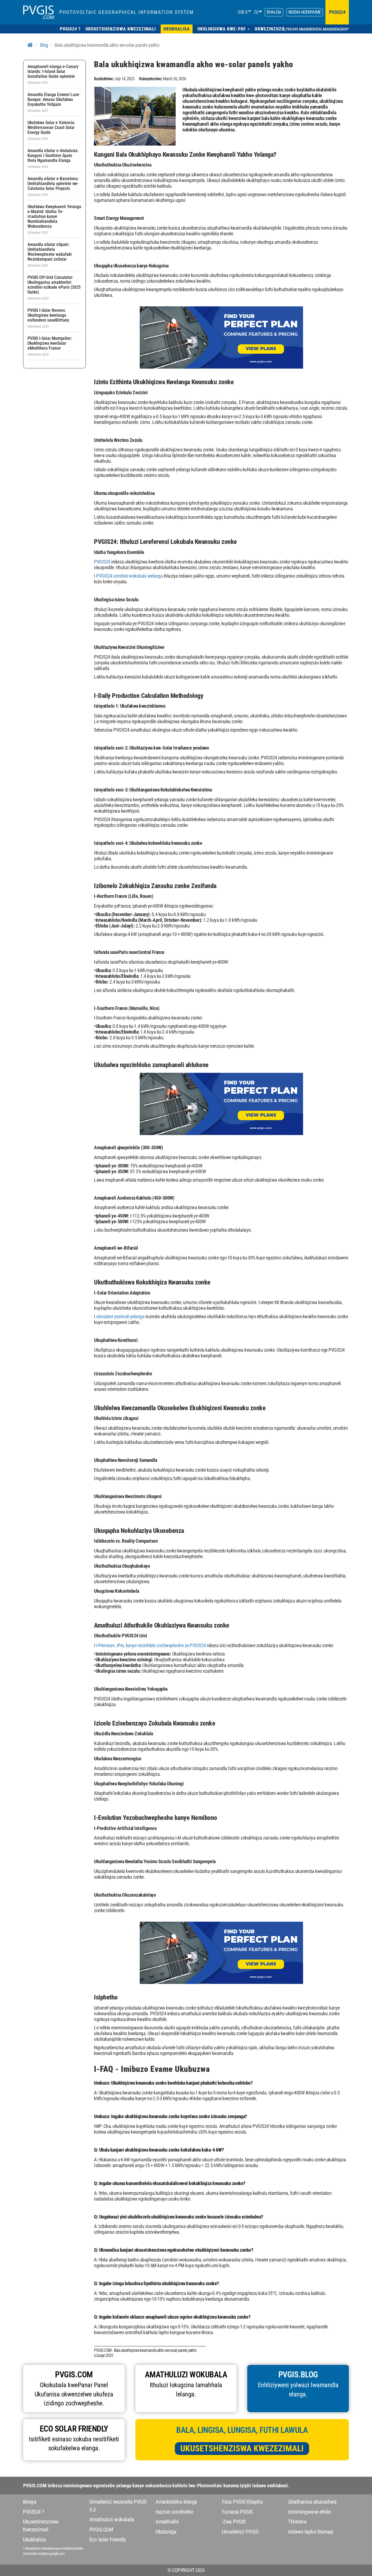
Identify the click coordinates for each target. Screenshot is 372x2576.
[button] (224, 29)
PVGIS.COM (101, 2529)
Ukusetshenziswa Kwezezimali (242, 2448)
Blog (44, 45)
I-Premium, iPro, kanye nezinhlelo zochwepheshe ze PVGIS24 (151, 1645)
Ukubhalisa (34, 2540)
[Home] (30, 45)
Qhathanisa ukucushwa (312, 2502)
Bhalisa (274, 12)
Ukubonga (166, 2532)
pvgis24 (337, 12)
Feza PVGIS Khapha (242, 2502)
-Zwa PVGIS (234, 2522)
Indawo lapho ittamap (311, 2532)
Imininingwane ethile (309, 2512)
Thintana (297, 2522)
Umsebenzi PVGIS (240, 2532)
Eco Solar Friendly (108, 2540)
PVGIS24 (102, 562)
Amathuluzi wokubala (112, 2519)
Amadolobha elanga (176, 2502)
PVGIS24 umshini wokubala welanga (129, 576)
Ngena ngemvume (305, 12)
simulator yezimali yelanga (120, 1316)
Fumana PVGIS (237, 2512)
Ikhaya (30, 2502)
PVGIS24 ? (33, 2512)
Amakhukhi (167, 2522)
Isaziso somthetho (174, 2512)
